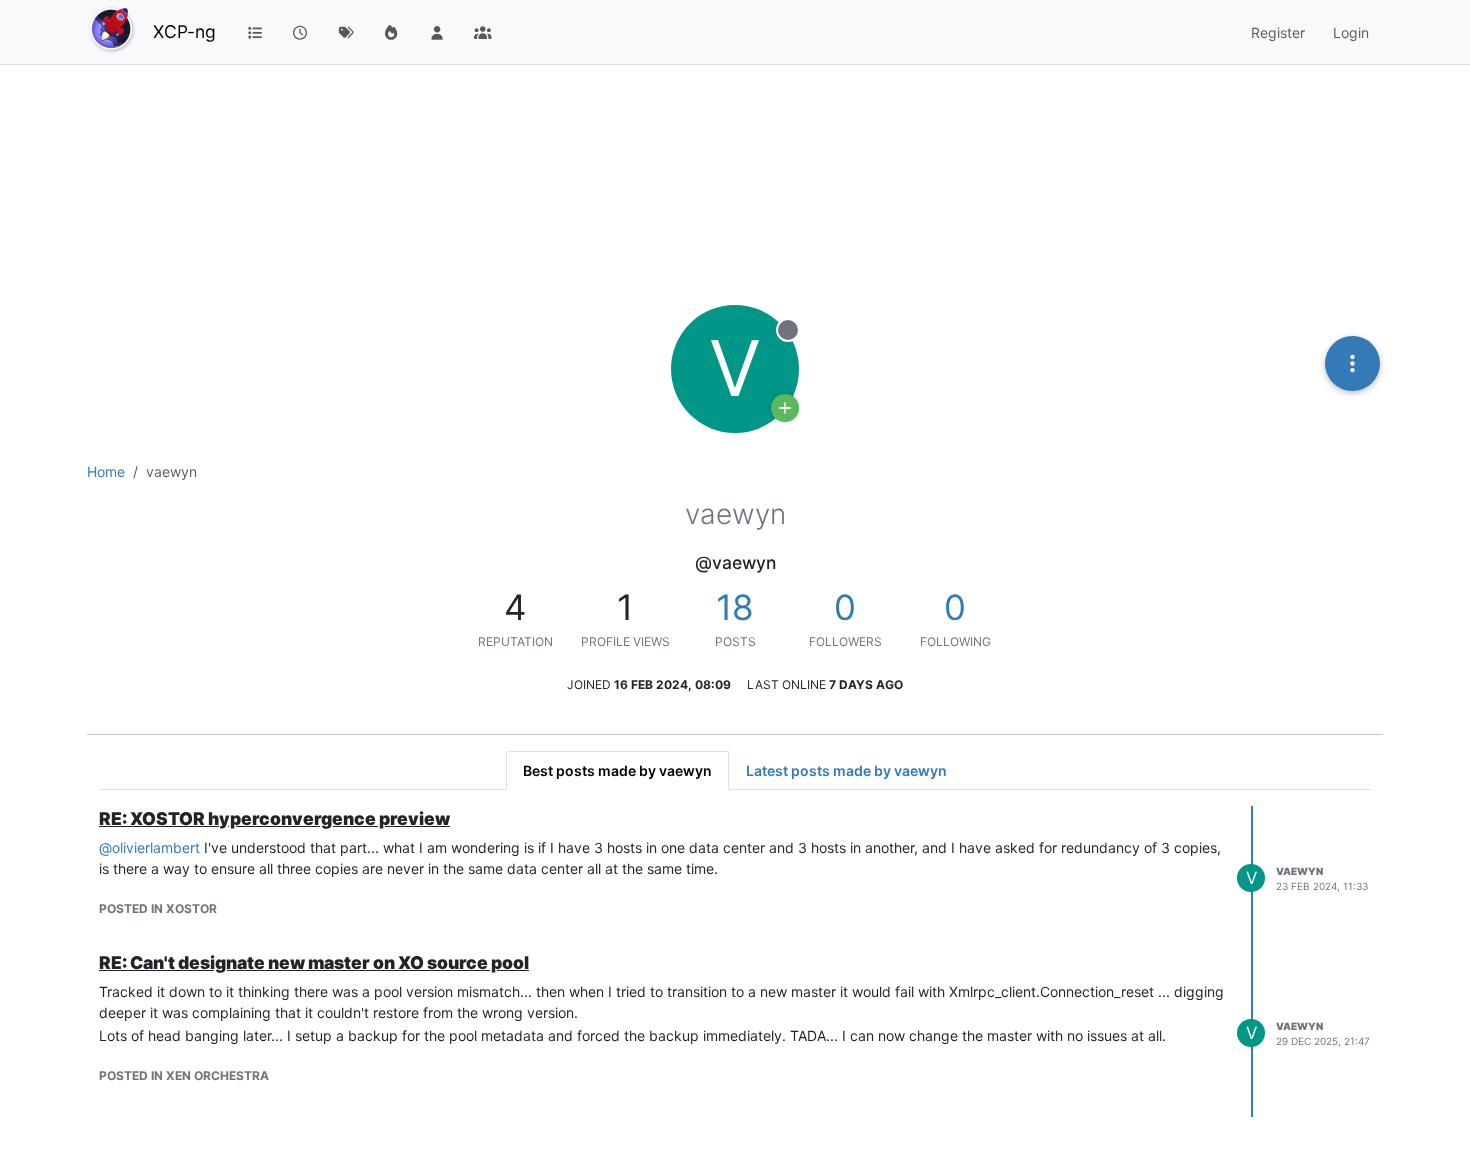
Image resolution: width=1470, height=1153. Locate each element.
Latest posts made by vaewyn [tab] (846, 770)
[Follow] (785, 408)
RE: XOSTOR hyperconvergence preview (274, 818)
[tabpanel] (735, 962)
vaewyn (1299, 871)
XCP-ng (184, 31)
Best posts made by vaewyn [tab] (617, 770)
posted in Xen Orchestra (184, 1075)
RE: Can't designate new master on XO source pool (314, 962)
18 (735, 607)
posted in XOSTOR (158, 908)
